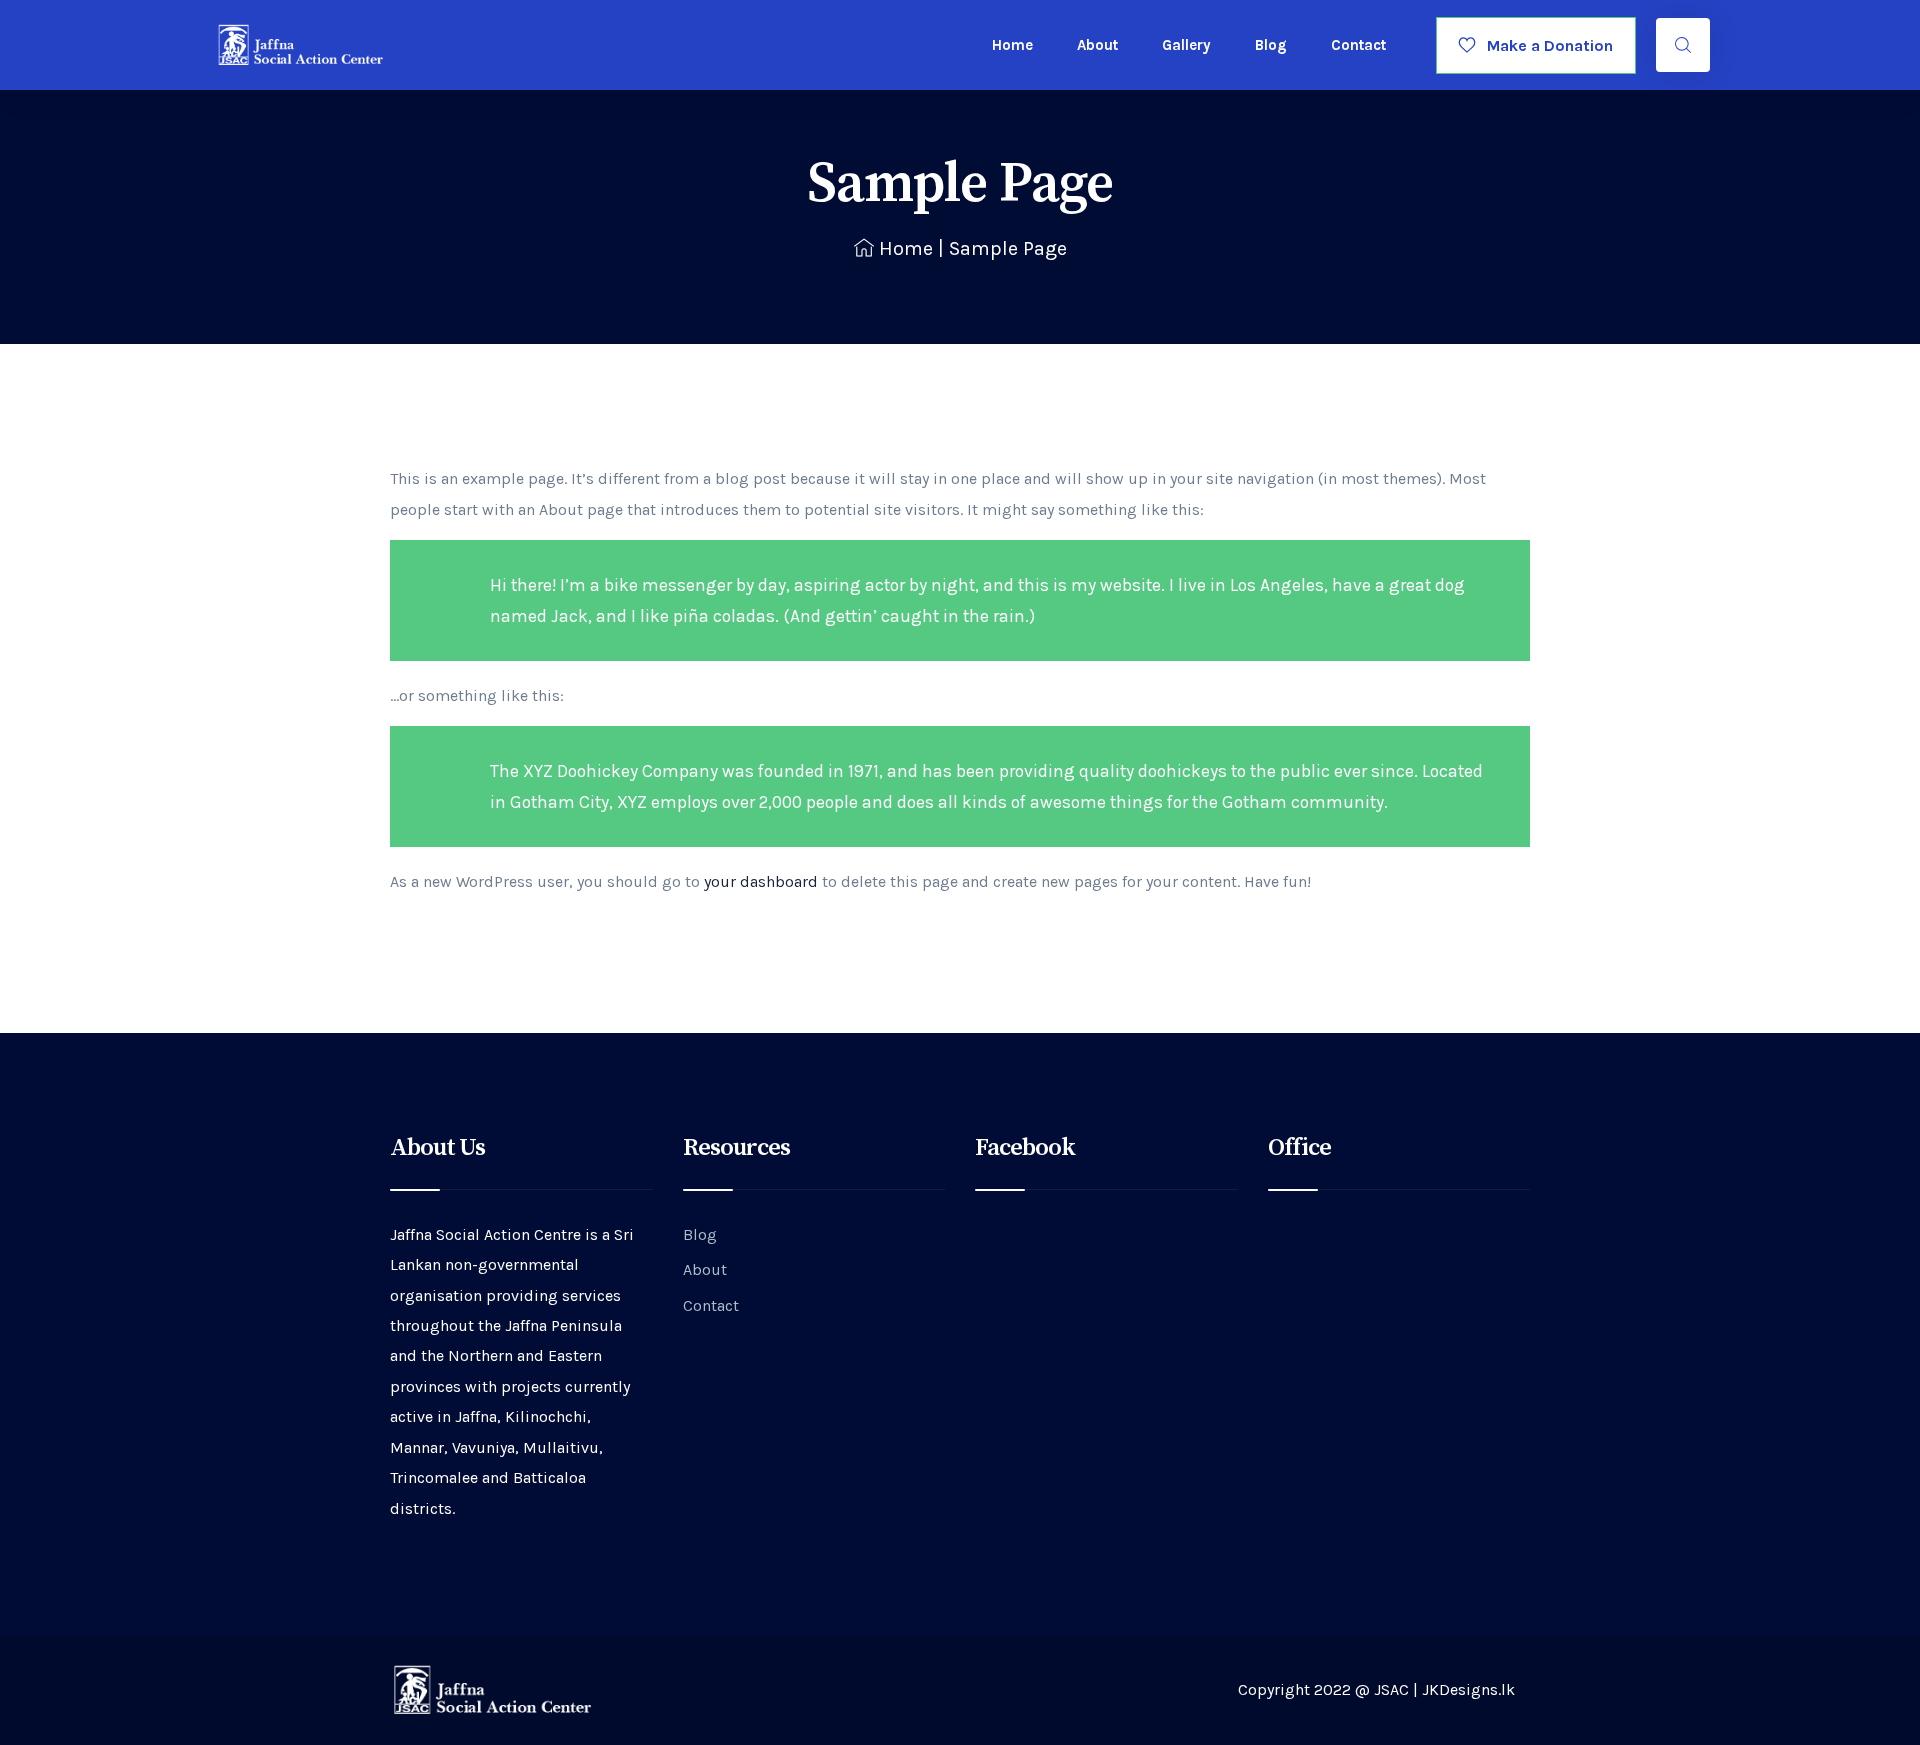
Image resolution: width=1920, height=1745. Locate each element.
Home (1012, 45)
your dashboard (761, 881)
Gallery (1186, 45)
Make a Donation (1544, 45)
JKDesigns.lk (1468, 1689)
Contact (1358, 45)
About (1097, 45)
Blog (1271, 45)
